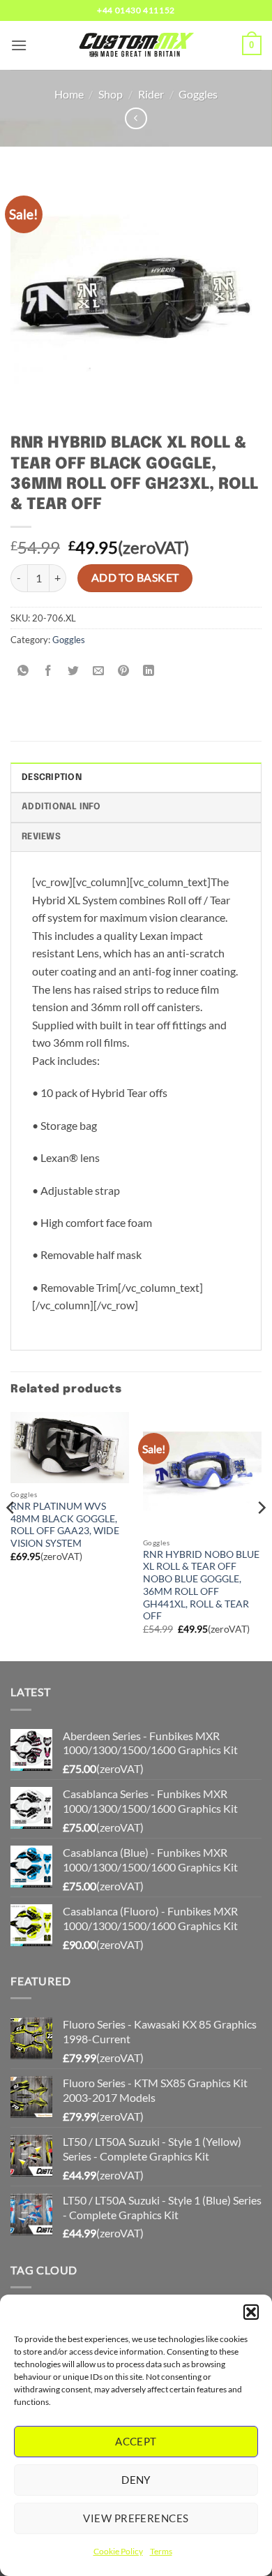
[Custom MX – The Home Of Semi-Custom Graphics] (136, 45)
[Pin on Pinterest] (124, 671)
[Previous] (11, 1536)
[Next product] (136, 118)
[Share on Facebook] (48, 671)
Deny (136, 2480)
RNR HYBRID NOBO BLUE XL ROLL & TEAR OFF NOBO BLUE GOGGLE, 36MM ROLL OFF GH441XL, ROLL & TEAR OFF (201, 1585)
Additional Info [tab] (61, 807)
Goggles (198, 94)
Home (69, 94)
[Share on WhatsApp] (23, 671)
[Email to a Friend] (99, 671)
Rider (151, 94)
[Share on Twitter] (74, 671)
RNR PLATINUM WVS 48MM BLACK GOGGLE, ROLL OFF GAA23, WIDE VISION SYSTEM (65, 1525)
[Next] (261, 1536)
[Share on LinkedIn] (149, 671)
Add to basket (135, 577)
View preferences (136, 2518)
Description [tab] (52, 778)
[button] (251, 2312)
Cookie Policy (118, 2551)
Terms (161, 2551)
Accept (136, 2441)
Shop (111, 94)
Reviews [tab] (41, 837)
